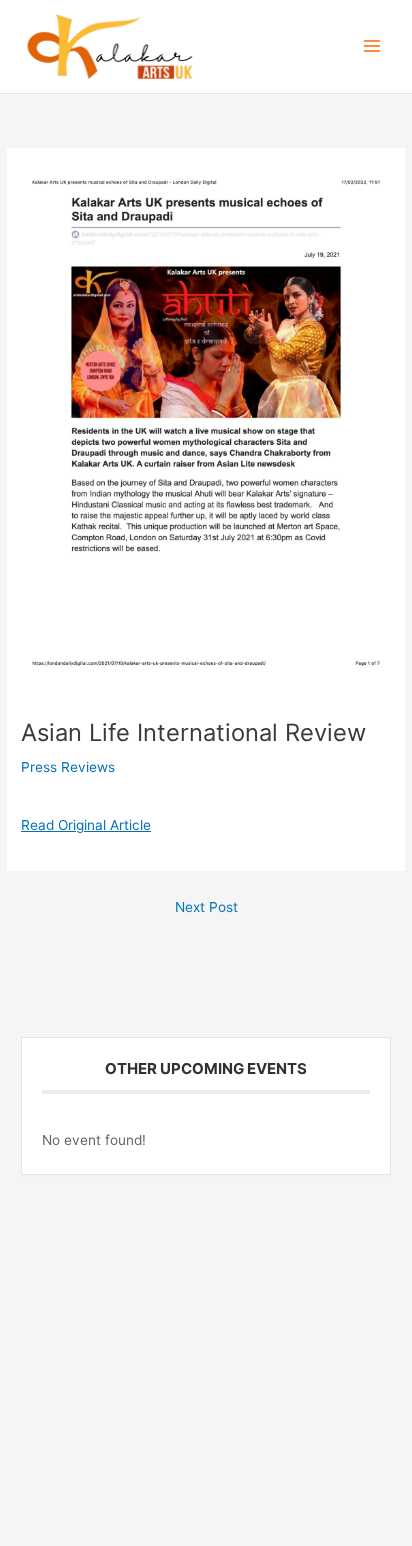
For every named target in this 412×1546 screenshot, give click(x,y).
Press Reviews (68, 767)
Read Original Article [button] (86, 825)
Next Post (206, 907)
